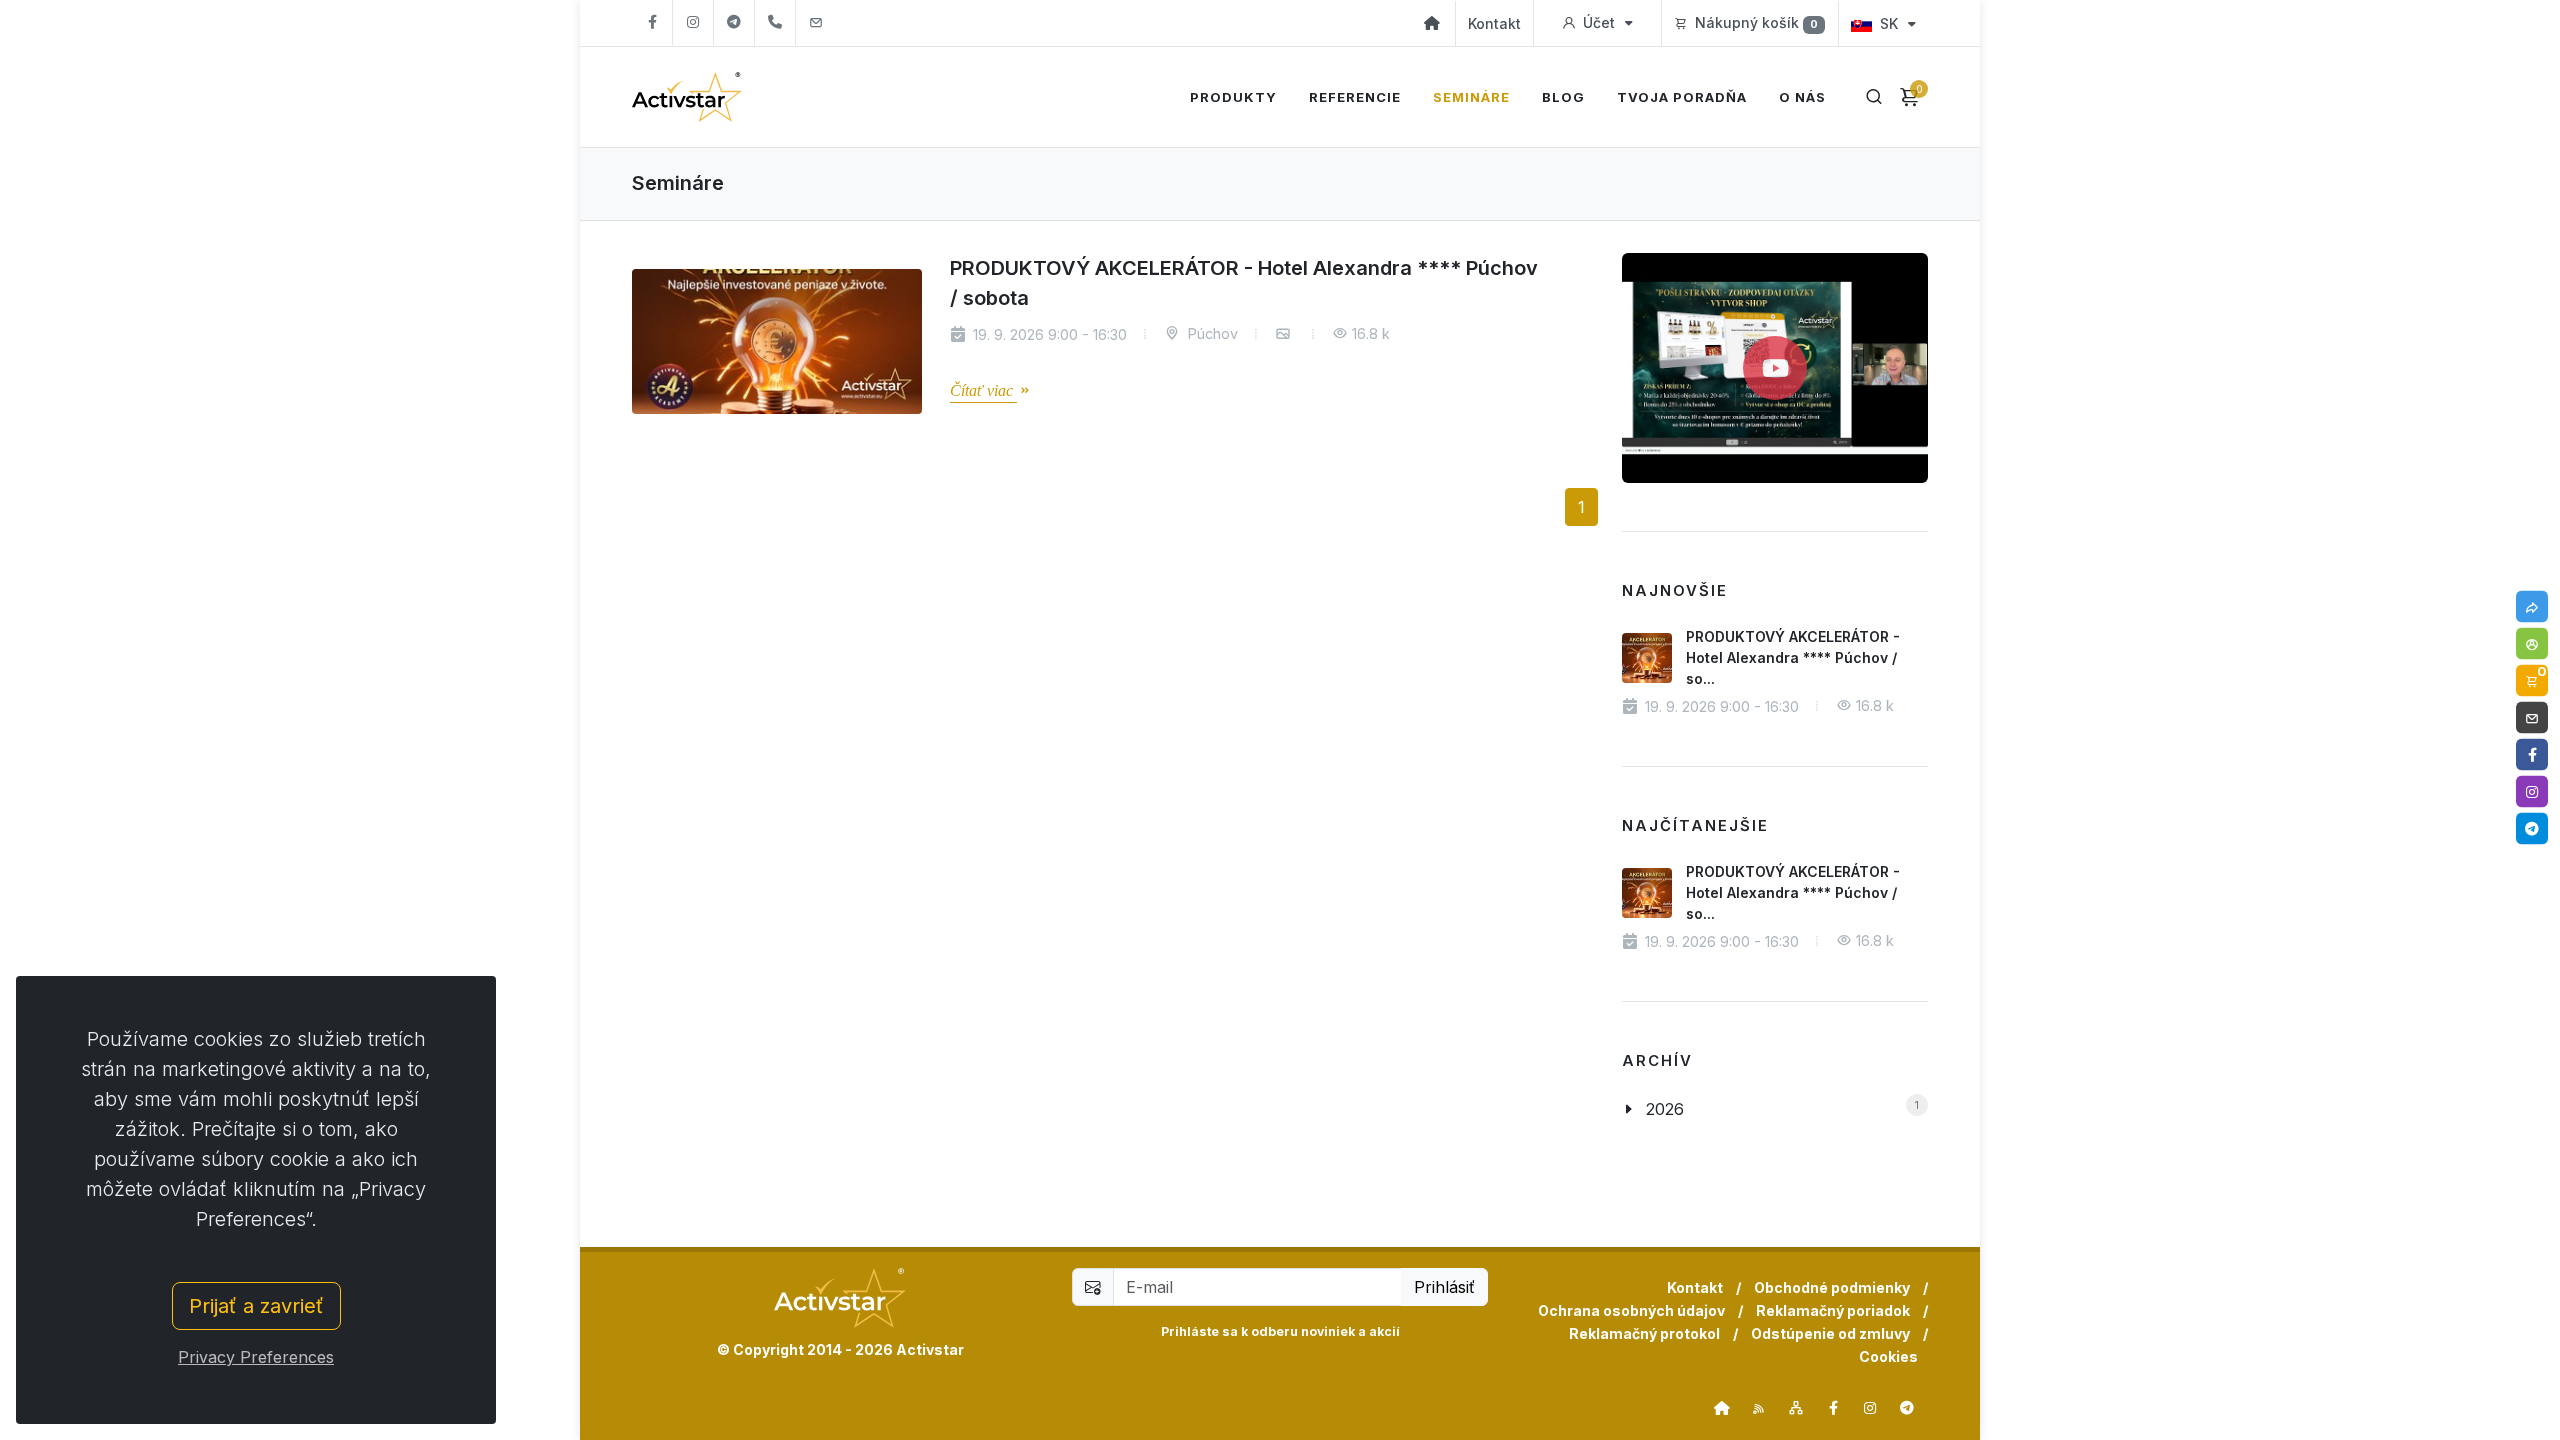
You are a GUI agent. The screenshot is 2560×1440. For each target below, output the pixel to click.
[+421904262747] (775, 22)
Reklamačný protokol (1644, 1333)
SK (1889, 23)
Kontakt (1494, 23)
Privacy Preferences (256, 1357)
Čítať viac (983, 390)
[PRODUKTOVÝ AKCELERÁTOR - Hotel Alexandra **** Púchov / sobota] (777, 341)
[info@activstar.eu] (816, 22)
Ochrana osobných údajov (1631, 1310)
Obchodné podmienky (1832, 1287)
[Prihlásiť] (2532, 644)
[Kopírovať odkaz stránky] (2532, 607)
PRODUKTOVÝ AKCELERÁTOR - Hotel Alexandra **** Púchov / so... (1793, 657)
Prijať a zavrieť (256, 1306)
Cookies (1888, 1356)
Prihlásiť (1444, 1287)
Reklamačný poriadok (1833, 1310)
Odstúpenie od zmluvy (1830, 1333)
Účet (1599, 22)
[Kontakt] (2532, 718)
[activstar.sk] (1722, 1408)
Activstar (930, 1349)
